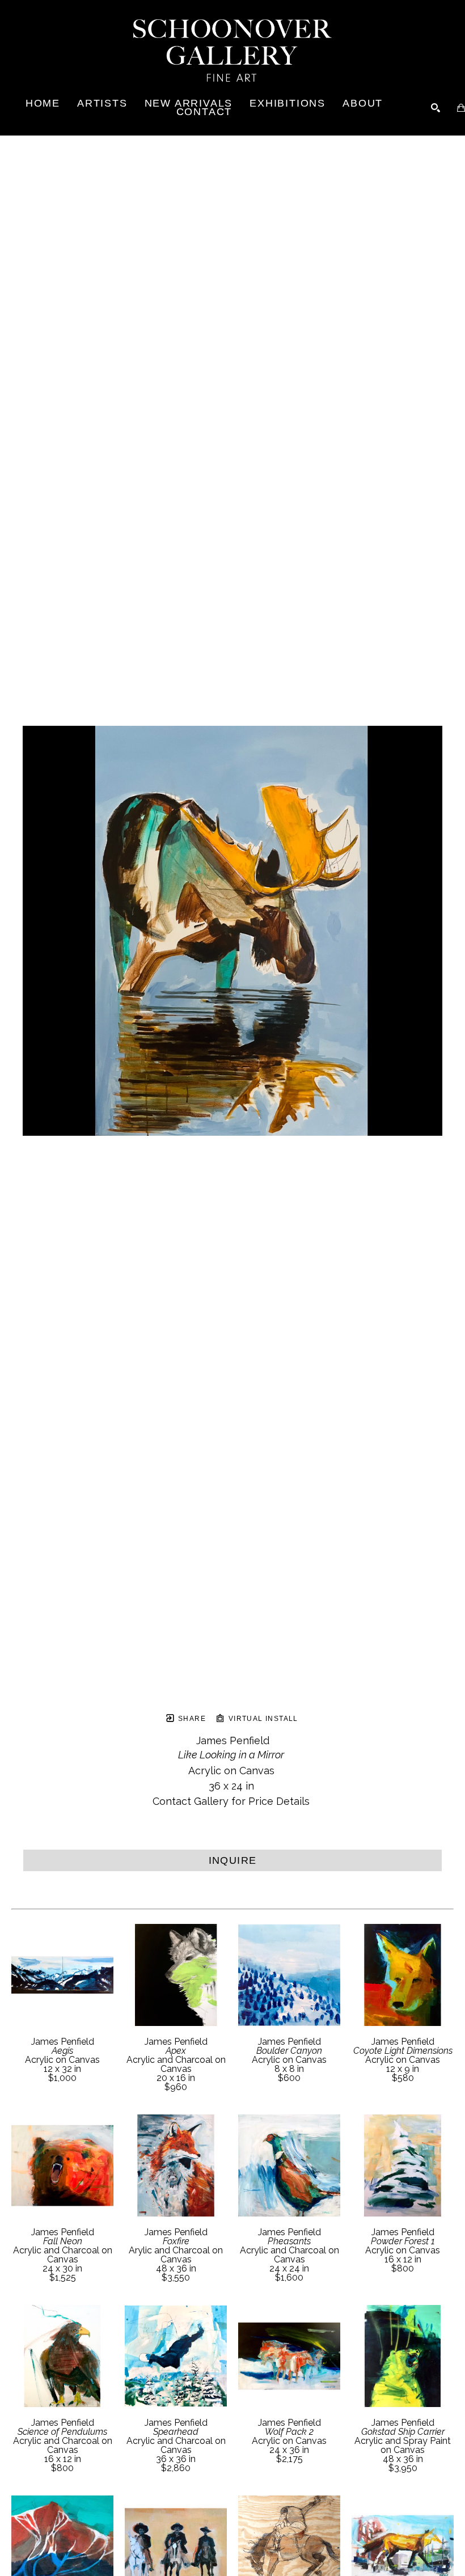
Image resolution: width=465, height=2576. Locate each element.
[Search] (436, 108)
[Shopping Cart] (461, 108)
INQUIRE (233, 1860)
